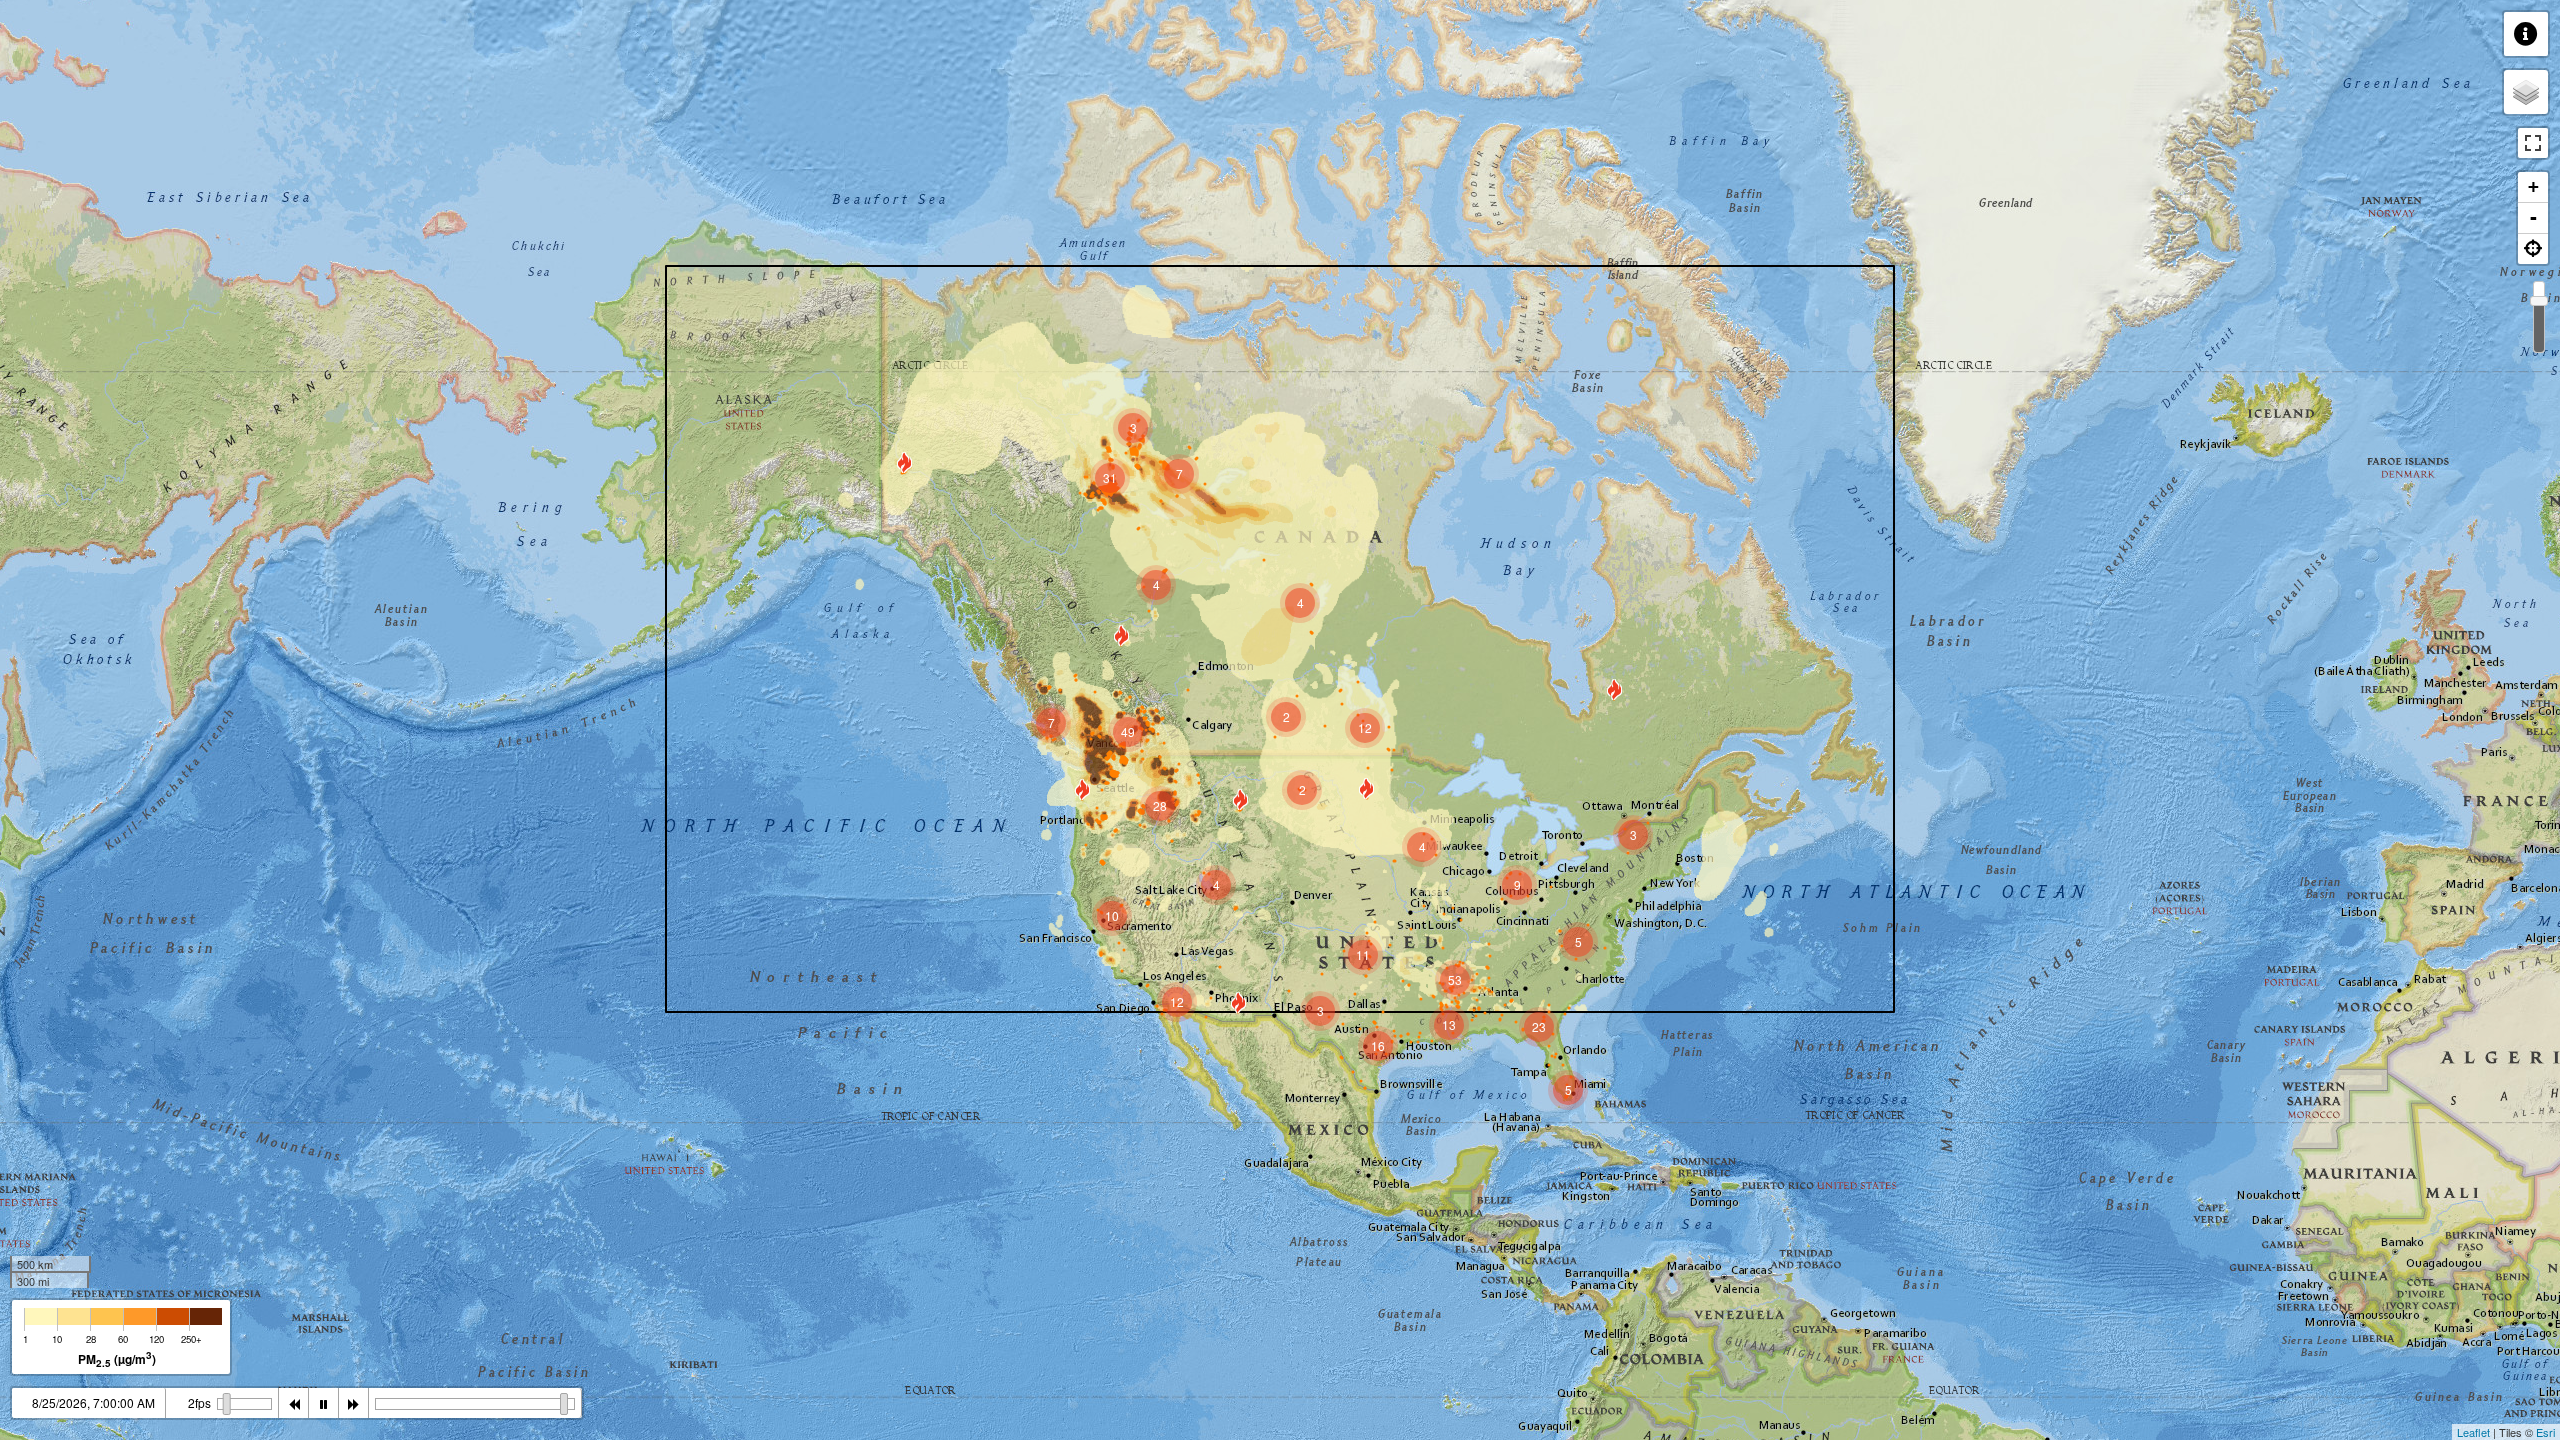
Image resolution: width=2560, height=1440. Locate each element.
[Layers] (2526, 92)
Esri (2545, 1432)
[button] (2533, 249)
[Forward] (354, 1403)
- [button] (2533, 217)
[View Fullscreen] (2533, 143)
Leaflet (2473, 1432)
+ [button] (2533, 186)
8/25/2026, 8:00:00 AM (93, 1402)
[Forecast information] (2526, 34)
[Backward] (294, 1403)
